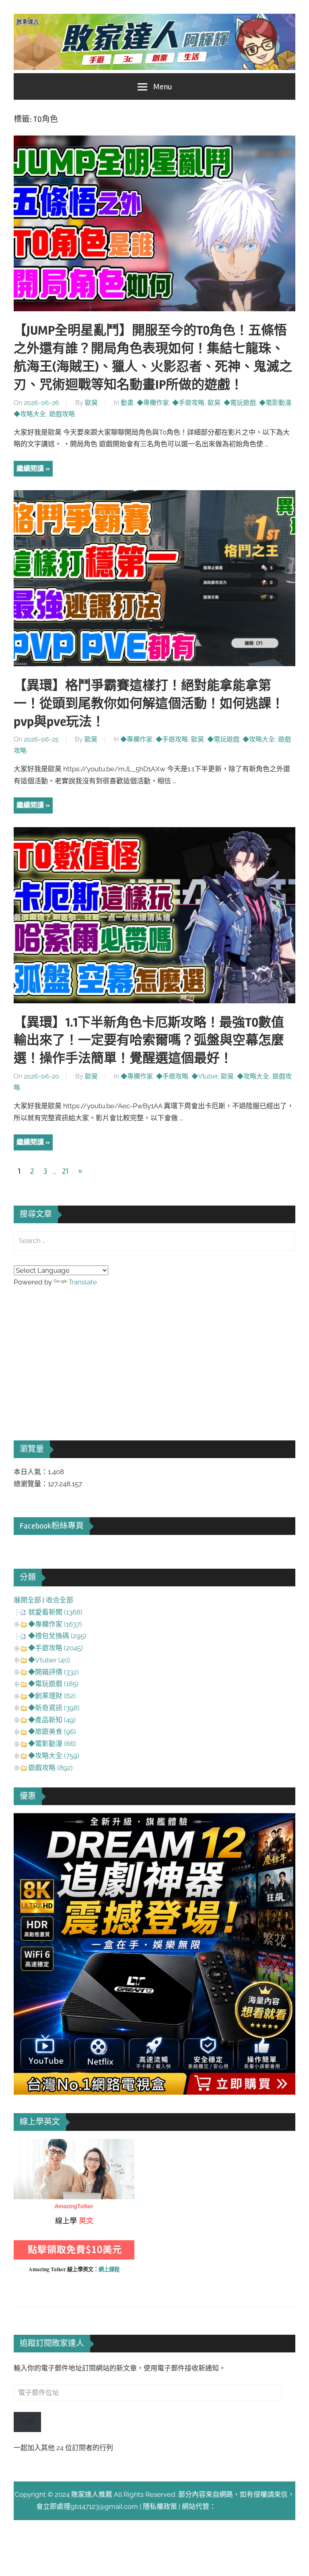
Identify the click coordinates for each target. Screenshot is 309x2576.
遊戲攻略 (62, 414)
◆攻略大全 (30, 414)
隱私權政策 (160, 2506)
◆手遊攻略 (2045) (56, 1648)
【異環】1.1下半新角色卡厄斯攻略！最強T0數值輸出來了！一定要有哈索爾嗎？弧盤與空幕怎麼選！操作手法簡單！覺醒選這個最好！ (149, 1040)
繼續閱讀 (30, 468)
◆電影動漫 (275, 403)
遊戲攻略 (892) (50, 1768)
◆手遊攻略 (188, 403)
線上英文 (27, 2145)
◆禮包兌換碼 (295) (57, 1636)
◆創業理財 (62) (52, 1696)
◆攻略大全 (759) (54, 1756)
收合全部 (60, 1600)
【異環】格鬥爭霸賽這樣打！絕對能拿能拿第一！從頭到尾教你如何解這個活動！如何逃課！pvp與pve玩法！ (149, 704)
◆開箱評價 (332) (54, 1672)
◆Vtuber (205, 1076)
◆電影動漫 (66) (52, 1744)
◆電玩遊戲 (240, 403)
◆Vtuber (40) (49, 1660)
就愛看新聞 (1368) (55, 1612)
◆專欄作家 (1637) (55, 1624)
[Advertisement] (74, 1352)
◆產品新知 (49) (52, 1720)
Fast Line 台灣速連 (245, 2506)
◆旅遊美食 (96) (52, 1732)
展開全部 (27, 1600)
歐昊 (91, 403)
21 (65, 1171)
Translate (83, 1282)
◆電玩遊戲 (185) (53, 1684)
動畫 (127, 403)
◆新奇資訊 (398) (54, 1708)
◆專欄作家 (153, 403)
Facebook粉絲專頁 (52, 1526)
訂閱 (27, 2422)
